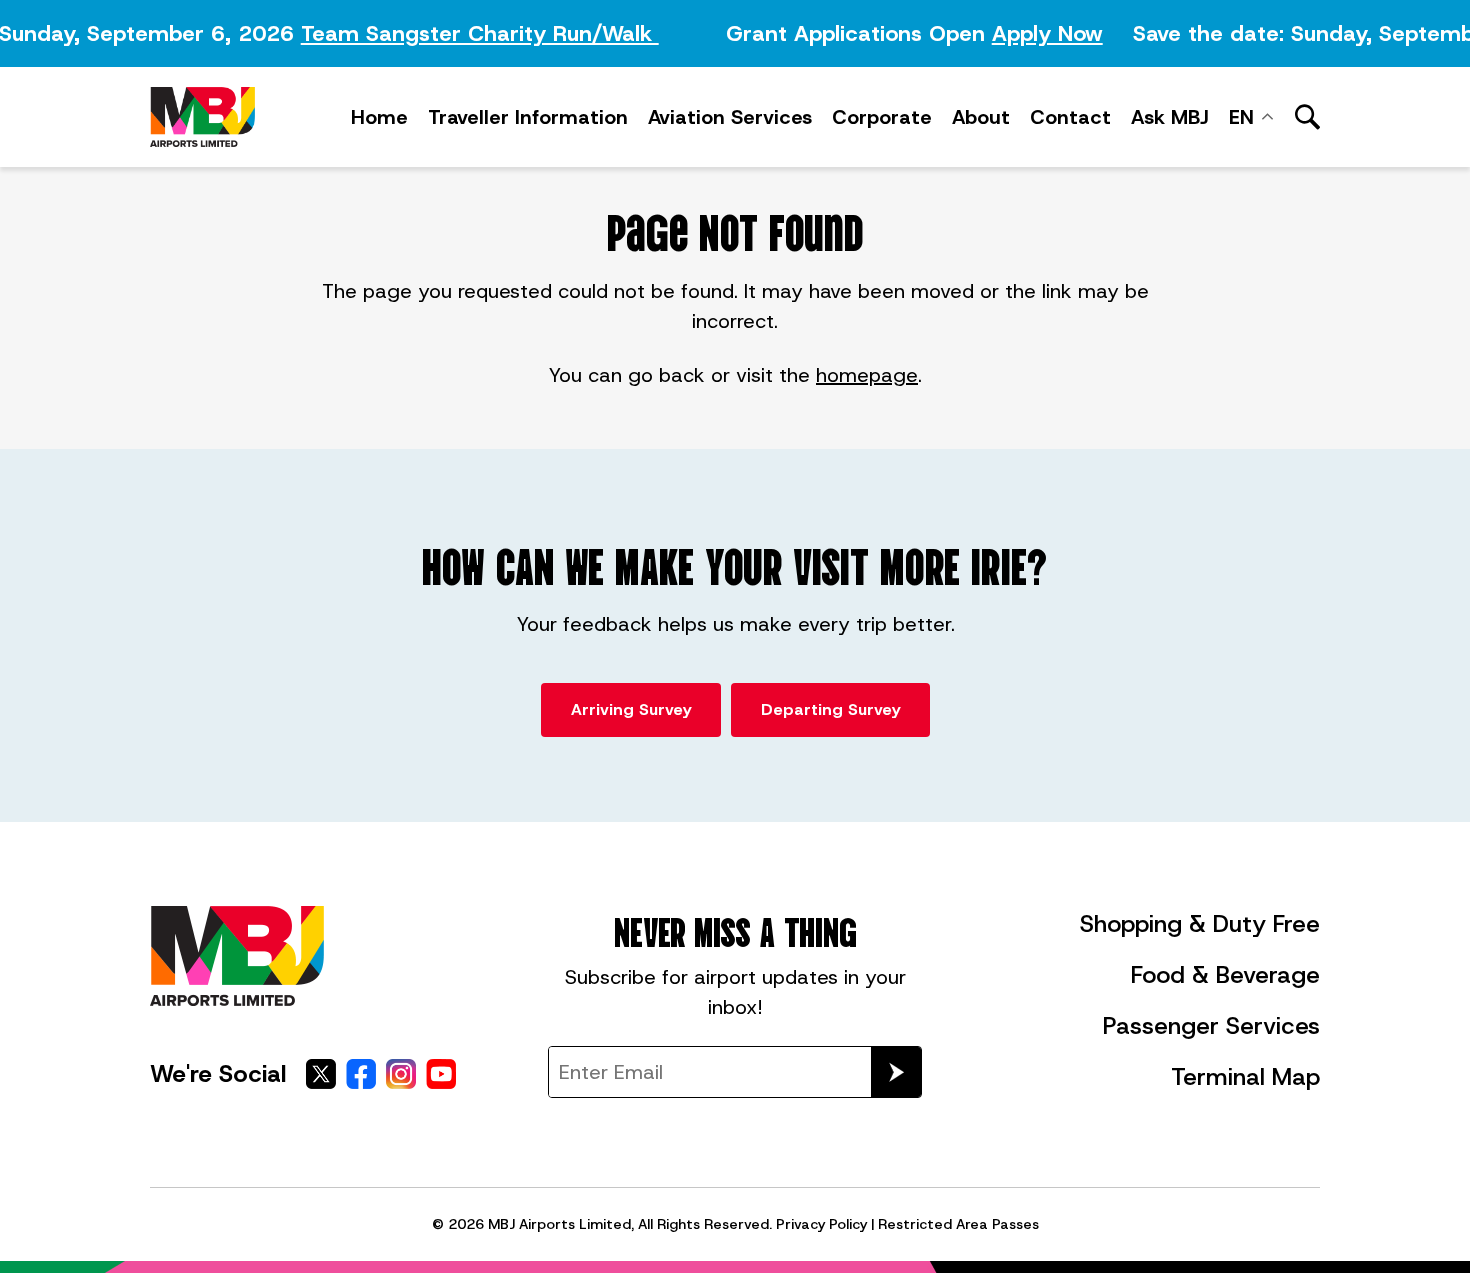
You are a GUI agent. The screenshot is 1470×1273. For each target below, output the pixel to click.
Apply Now (1041, 33)
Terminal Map (1245, 1077)
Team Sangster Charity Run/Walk (474, 33)
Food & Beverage (1225, 975)
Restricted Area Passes (958, 1224)
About (981, 117)
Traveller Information (528, 117)
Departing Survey (830, 709)
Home (379, 117)
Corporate (882, 117)
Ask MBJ (1170, 117)
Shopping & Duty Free (1200, 924)
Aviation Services (730, 117)
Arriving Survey (631, 709)
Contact (1070, 117)
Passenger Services (1211, 1026)
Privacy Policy (821, 1224)
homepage (867, 375)
